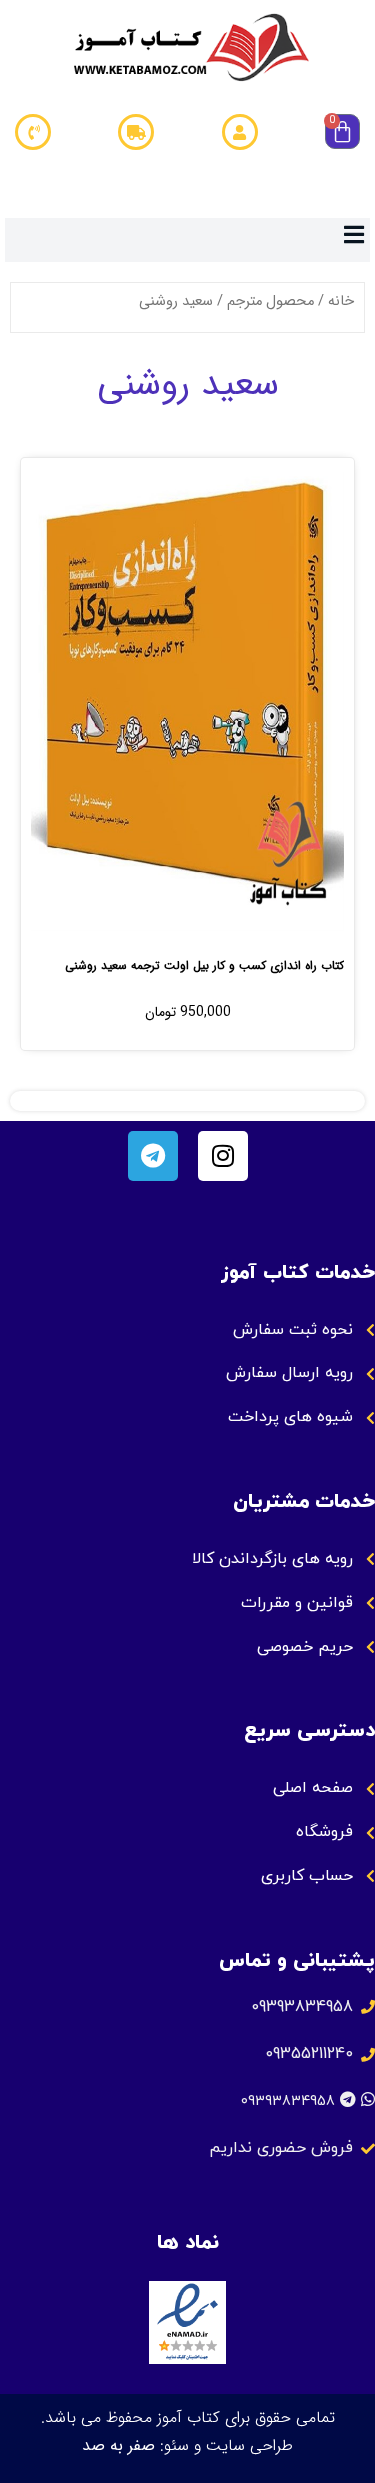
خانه (341, 301)
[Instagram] (223, 1156)
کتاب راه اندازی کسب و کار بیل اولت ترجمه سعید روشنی (204, 965)
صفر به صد (118, 2445)
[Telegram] (153, 1156)
